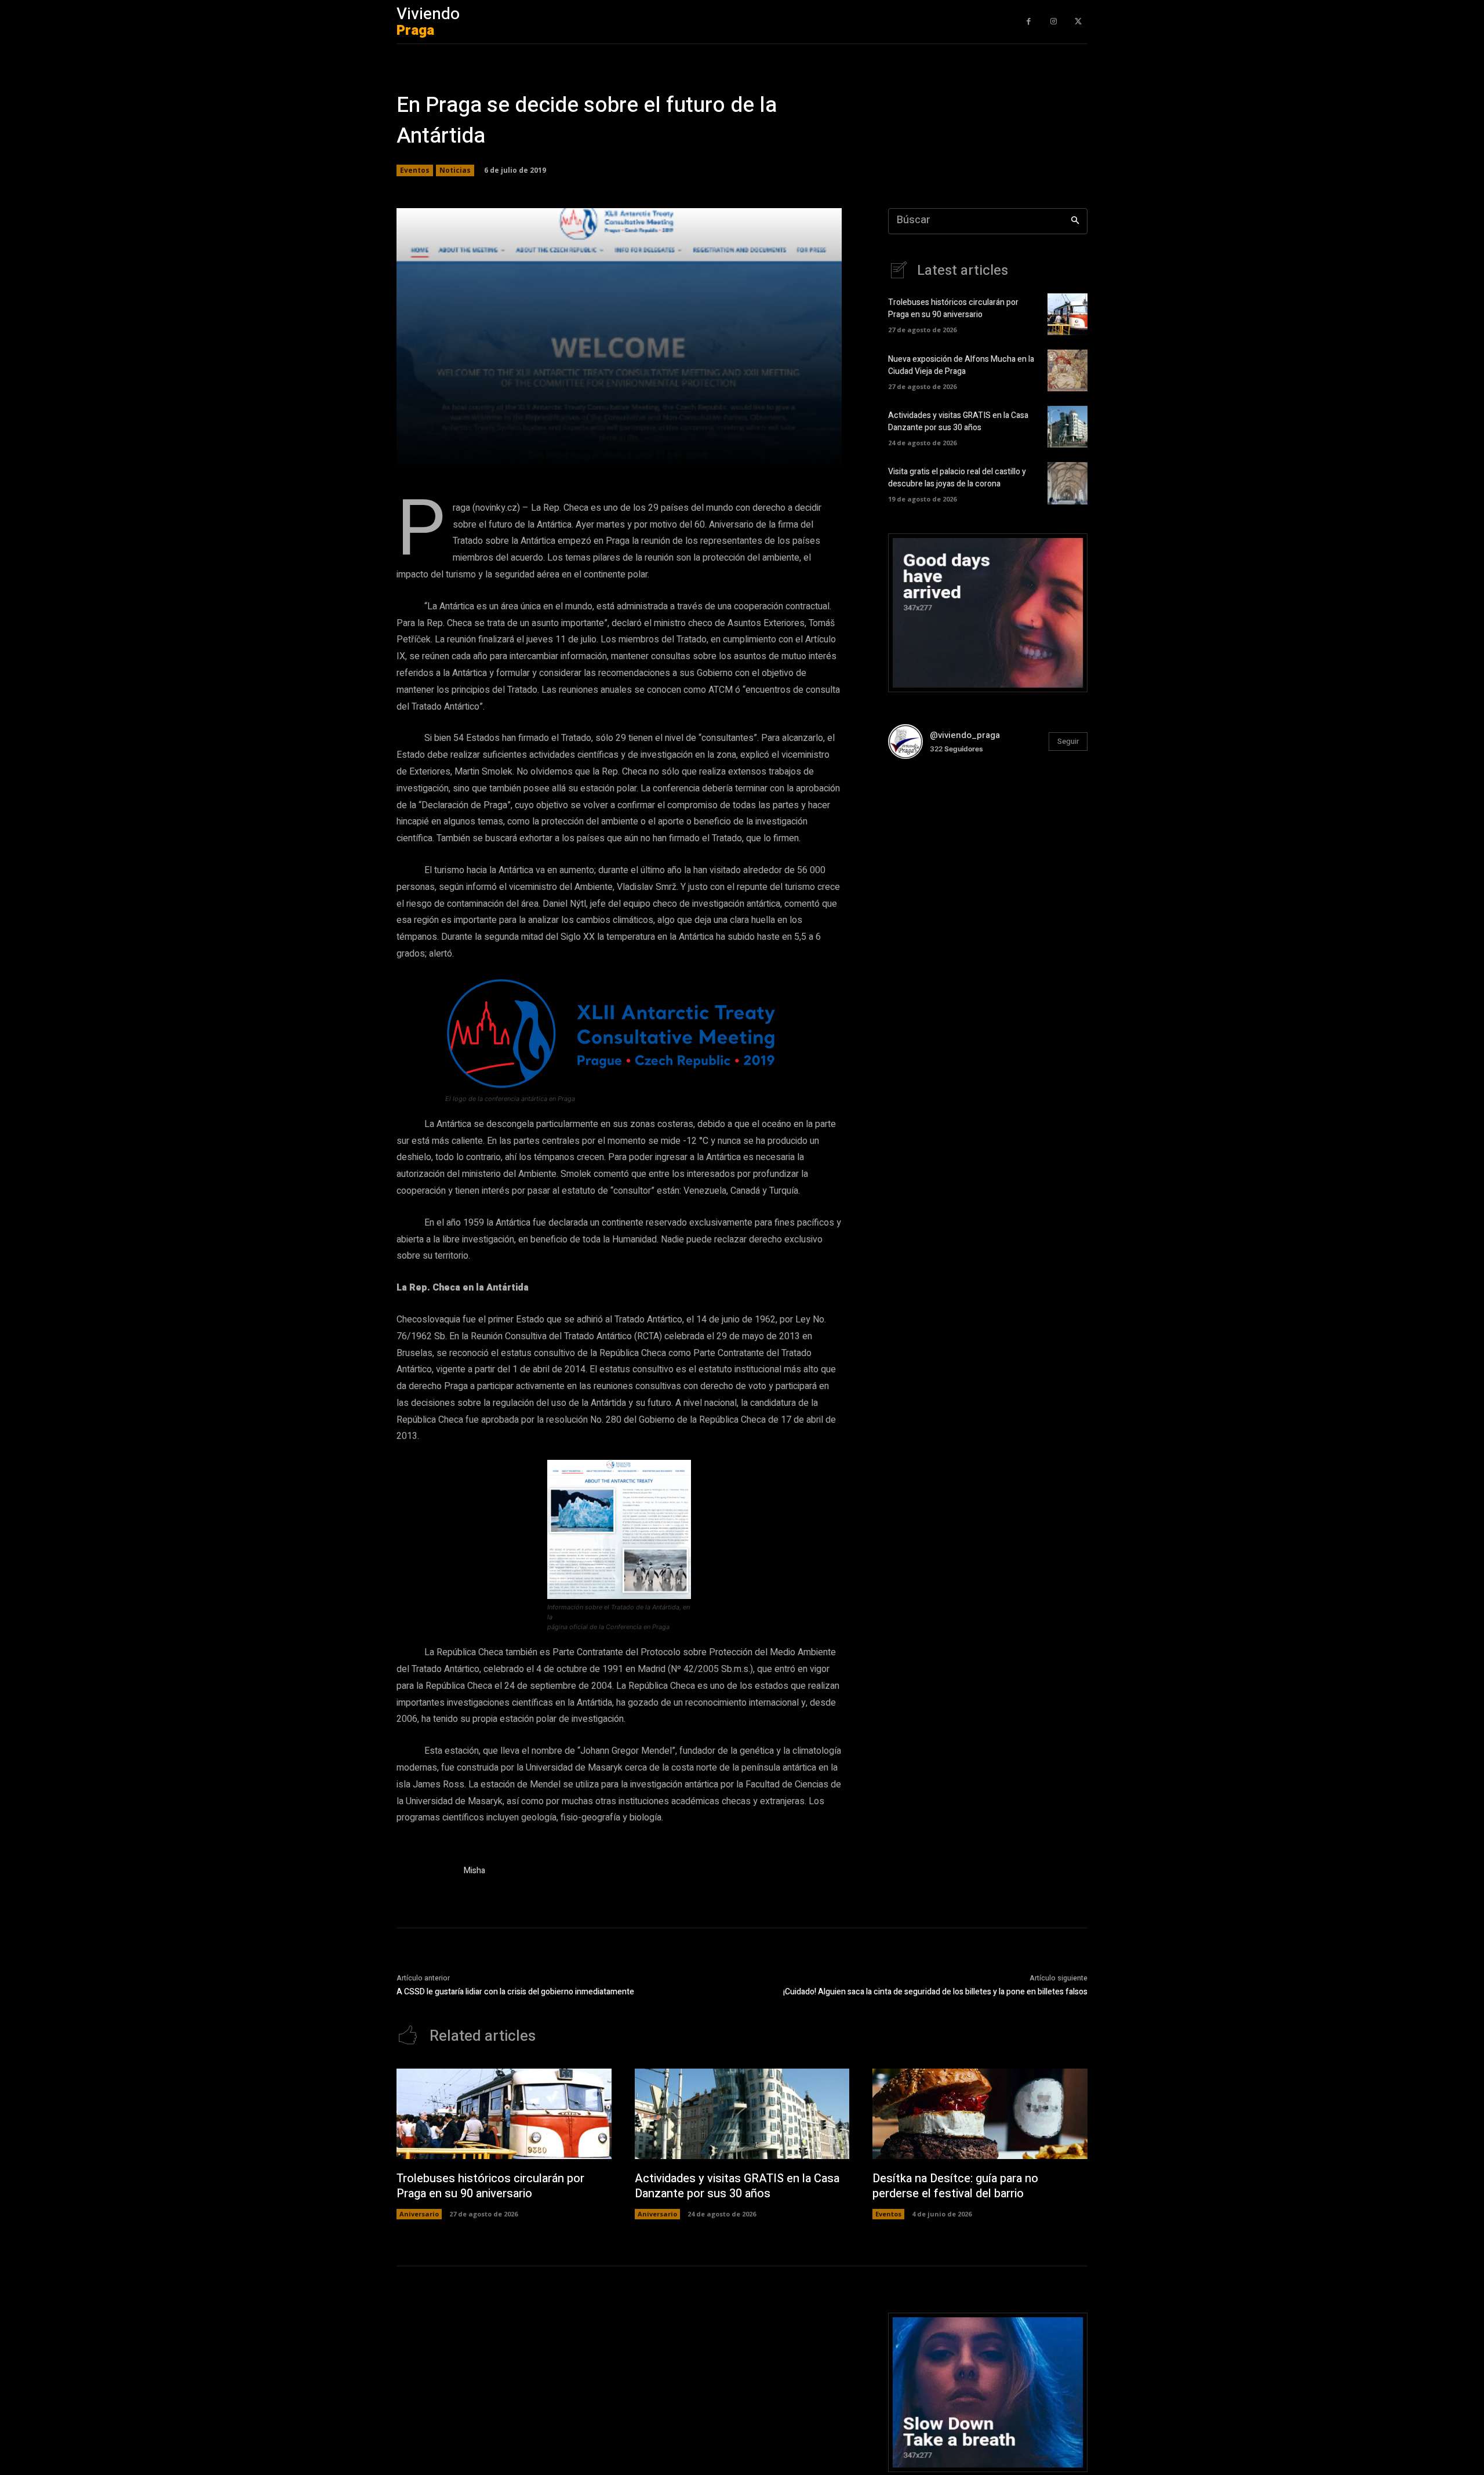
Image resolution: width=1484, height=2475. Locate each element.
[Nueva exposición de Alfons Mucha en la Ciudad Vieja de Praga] (1067, 370)
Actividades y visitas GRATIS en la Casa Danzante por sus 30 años (958, 421)
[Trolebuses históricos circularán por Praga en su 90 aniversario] (1067, 314)
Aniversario (419, 2214)
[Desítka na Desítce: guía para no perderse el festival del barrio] (980, 2114)
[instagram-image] (921, 802)
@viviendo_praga (965, 735)
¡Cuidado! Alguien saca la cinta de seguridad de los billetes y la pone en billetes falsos (935, 1992)
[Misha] (424, 1873)
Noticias (455, 170)
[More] (765, 453)
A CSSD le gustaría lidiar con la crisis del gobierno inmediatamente (515, 1992)
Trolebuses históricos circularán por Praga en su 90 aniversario (953, 308)
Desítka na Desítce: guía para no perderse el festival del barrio (955, 2186)
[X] (1078, 22)
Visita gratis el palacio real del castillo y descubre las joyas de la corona (957, 478)
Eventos (415, 170)
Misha (474, 1871)
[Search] (1075, 221)
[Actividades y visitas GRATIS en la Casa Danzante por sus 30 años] (1067, 427)
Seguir (1068, 741)
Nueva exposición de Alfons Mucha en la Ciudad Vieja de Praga (961, 365)
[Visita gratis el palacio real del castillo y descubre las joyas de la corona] (1067, 483)
